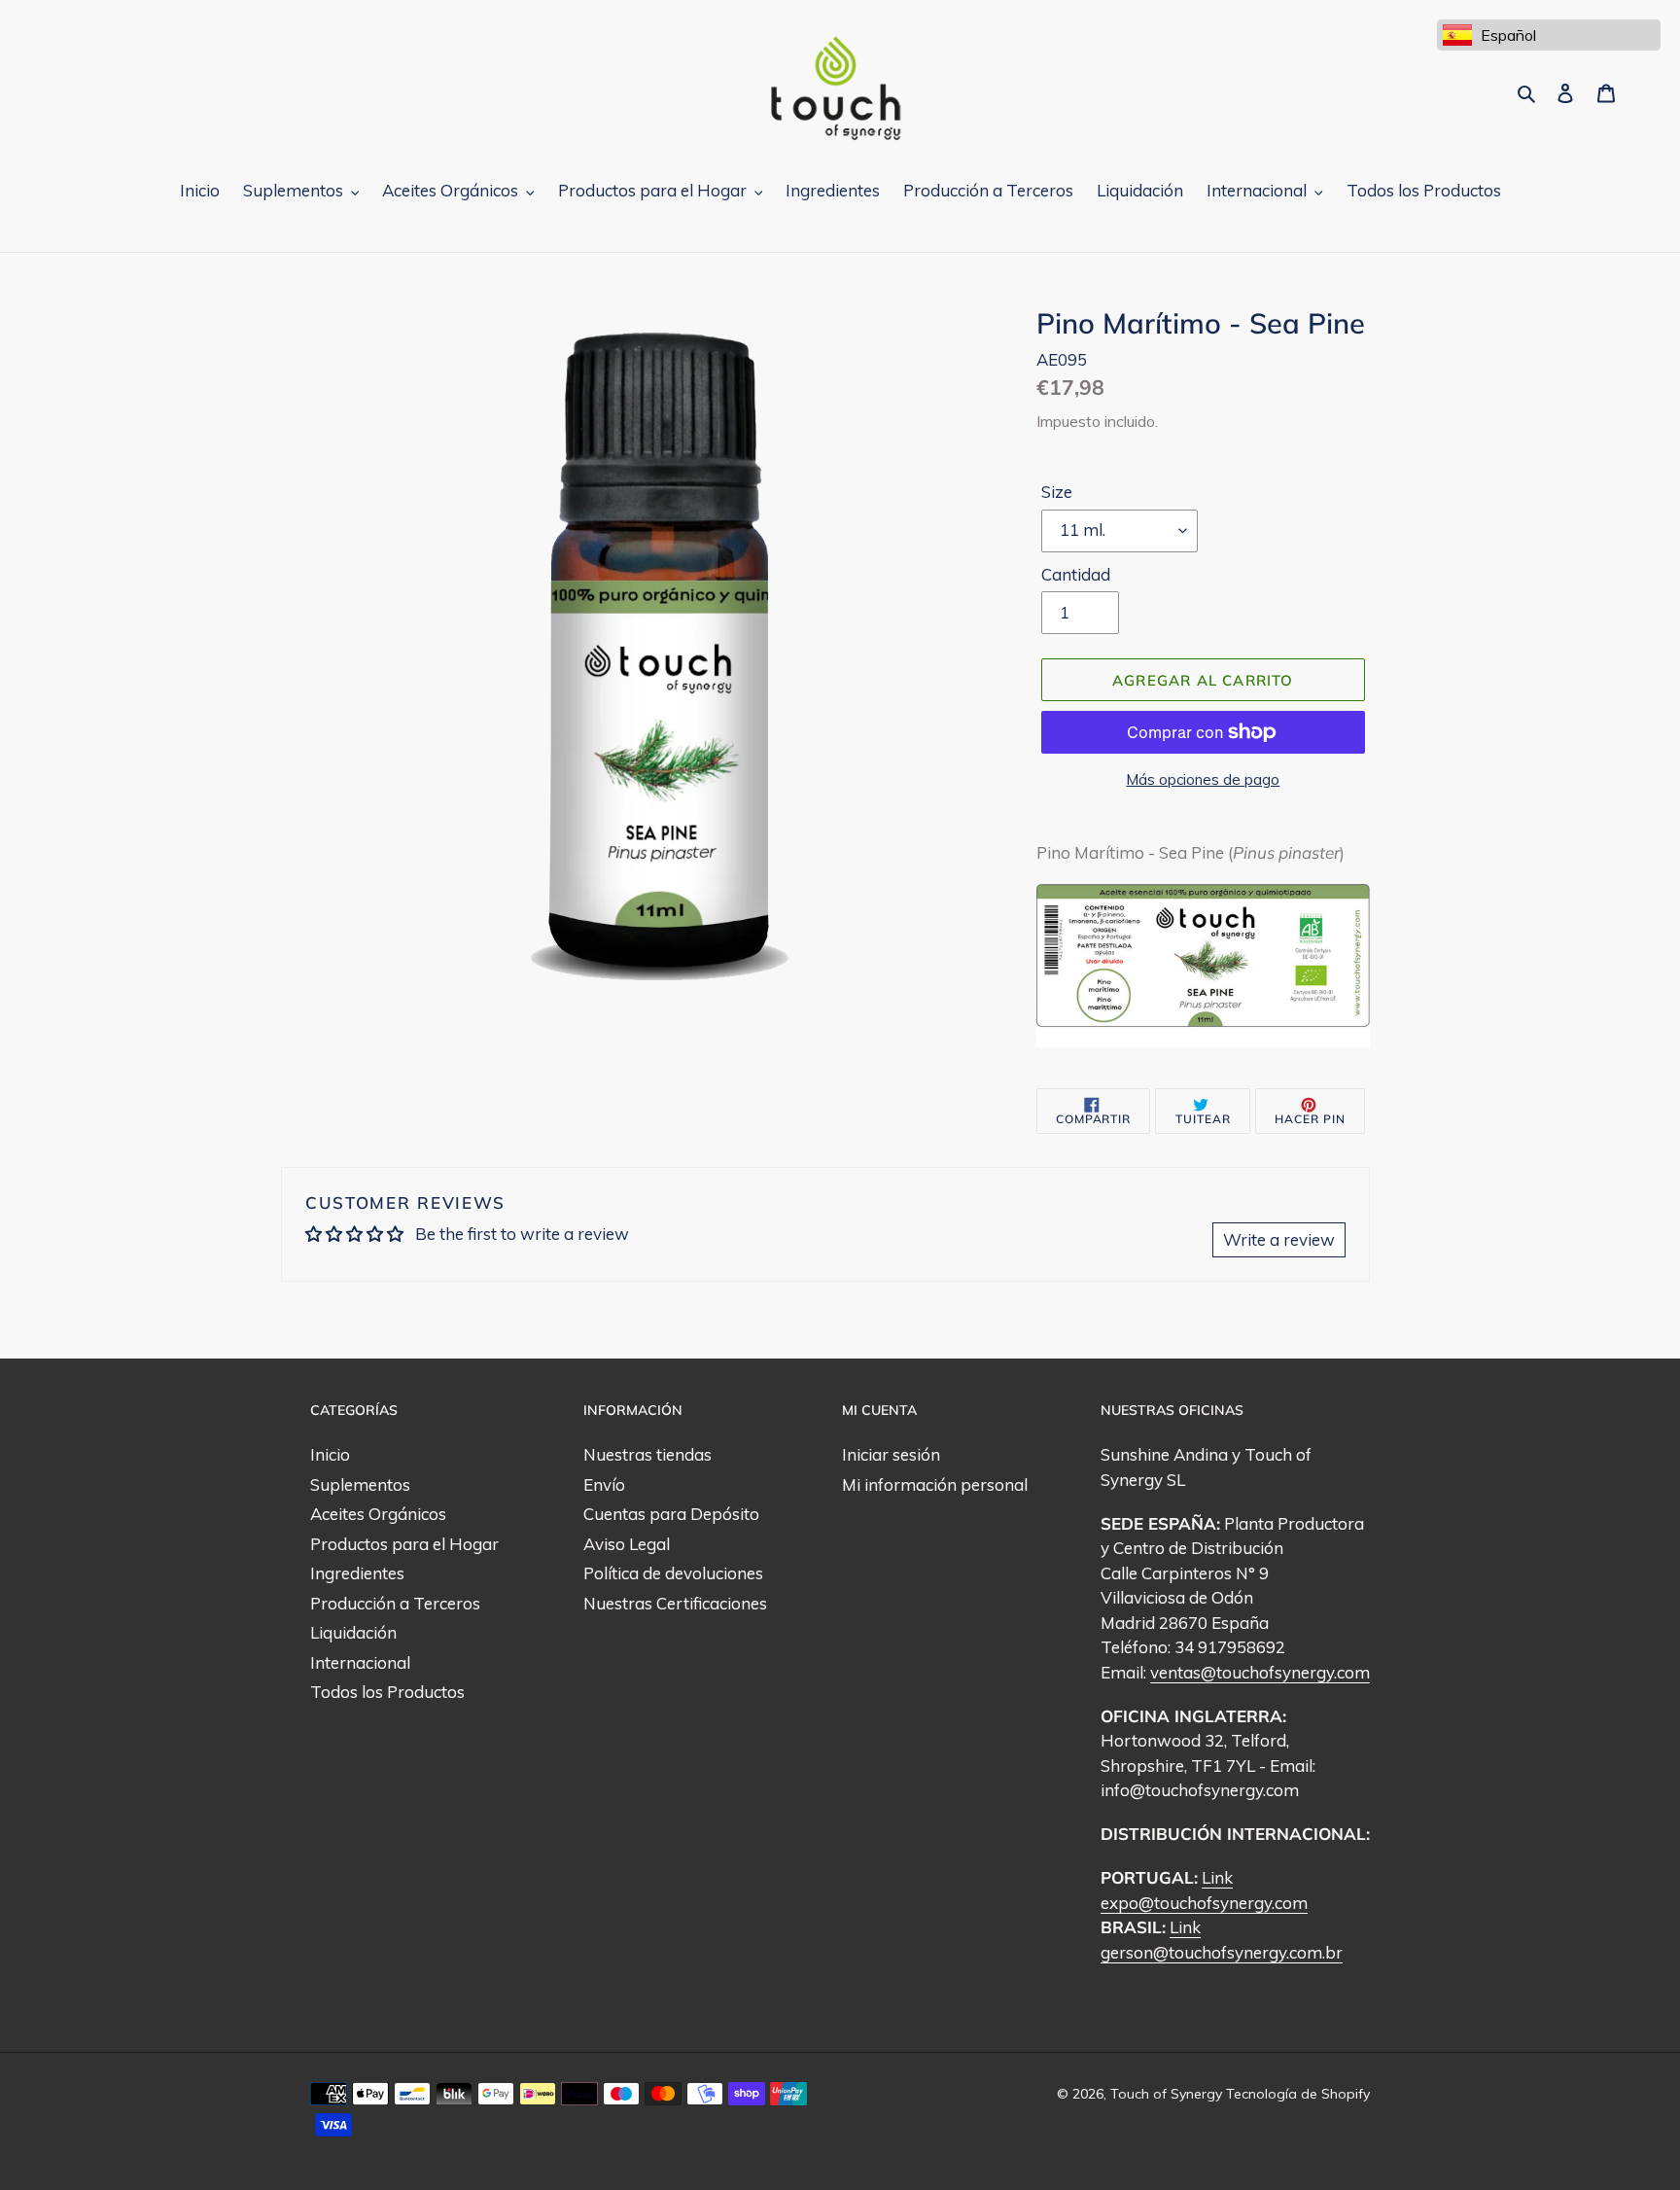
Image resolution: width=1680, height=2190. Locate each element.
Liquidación (353, 1632)
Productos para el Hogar (404, 1544)
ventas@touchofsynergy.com (1260, 1672)
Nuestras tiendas (647, 1454)
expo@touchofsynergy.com (1204, 1903)
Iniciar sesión (891, 1454)
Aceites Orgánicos (378, 1514)
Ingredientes (357, 1573)
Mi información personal (935, 1484)
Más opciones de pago (1203, 779)
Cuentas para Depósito (671, 1514)
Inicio (330, 1454)
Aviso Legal (627, 1544)
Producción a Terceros (395, 1603)
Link (1217, 1877)
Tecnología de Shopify (1298, 2094)
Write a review (1279, 1239)
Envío (604, 1484)
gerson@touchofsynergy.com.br (1222, 1952)
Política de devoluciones (673, 1573)
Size (1057, 492)
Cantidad (1076, 574)
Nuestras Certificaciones (675, 1603)
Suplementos (360, 1484)
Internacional (360, 1662)
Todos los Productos (387, 1692)
